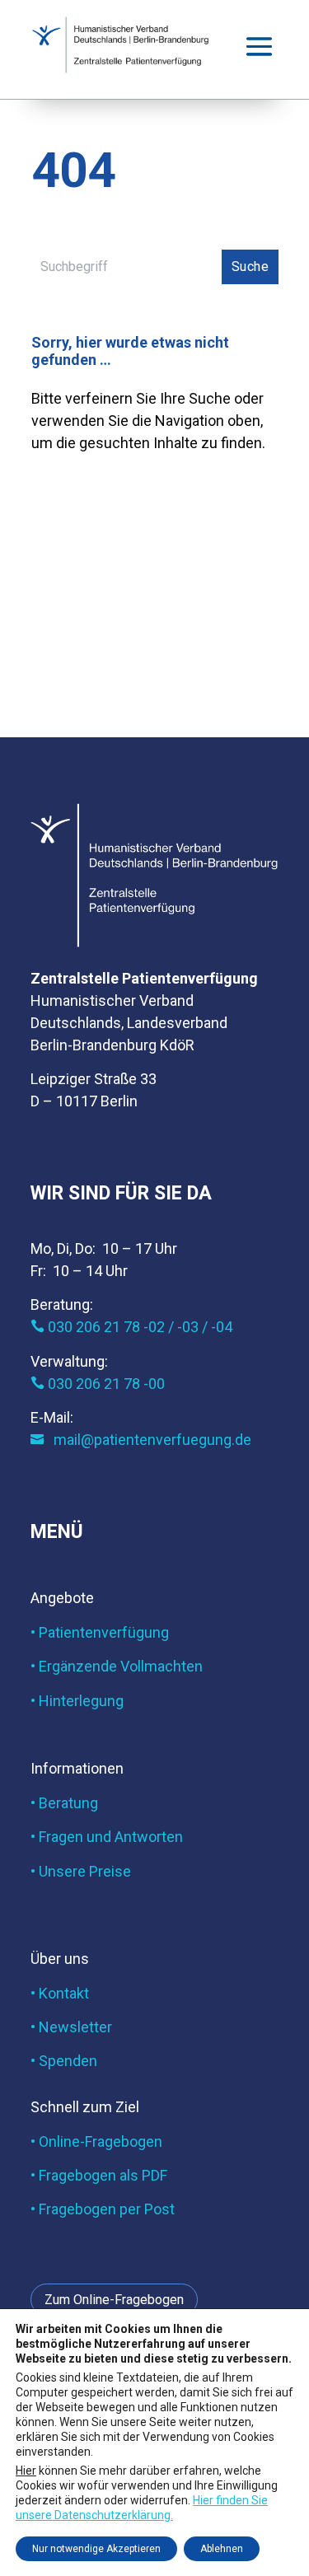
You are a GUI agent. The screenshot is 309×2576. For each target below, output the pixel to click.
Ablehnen (222, 2549)
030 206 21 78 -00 (98, 1384)
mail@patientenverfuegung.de (141, 1440)
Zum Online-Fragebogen (114, 2300)
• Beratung (64, 1803)
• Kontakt (60, 1993)
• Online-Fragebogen (96, 2141)
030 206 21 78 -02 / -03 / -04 (131, 1327)
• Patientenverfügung (100, 1632)
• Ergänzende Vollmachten (117, 1666)
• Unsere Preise (81, 1871)
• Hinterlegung (77, 1701)
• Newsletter (71, 2027)
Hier (26, 2470)
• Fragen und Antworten (107, 1837)
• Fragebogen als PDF (99, 2175)
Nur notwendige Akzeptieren (96, 2549)
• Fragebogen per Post (103, 2209)
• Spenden (64, 2061)
